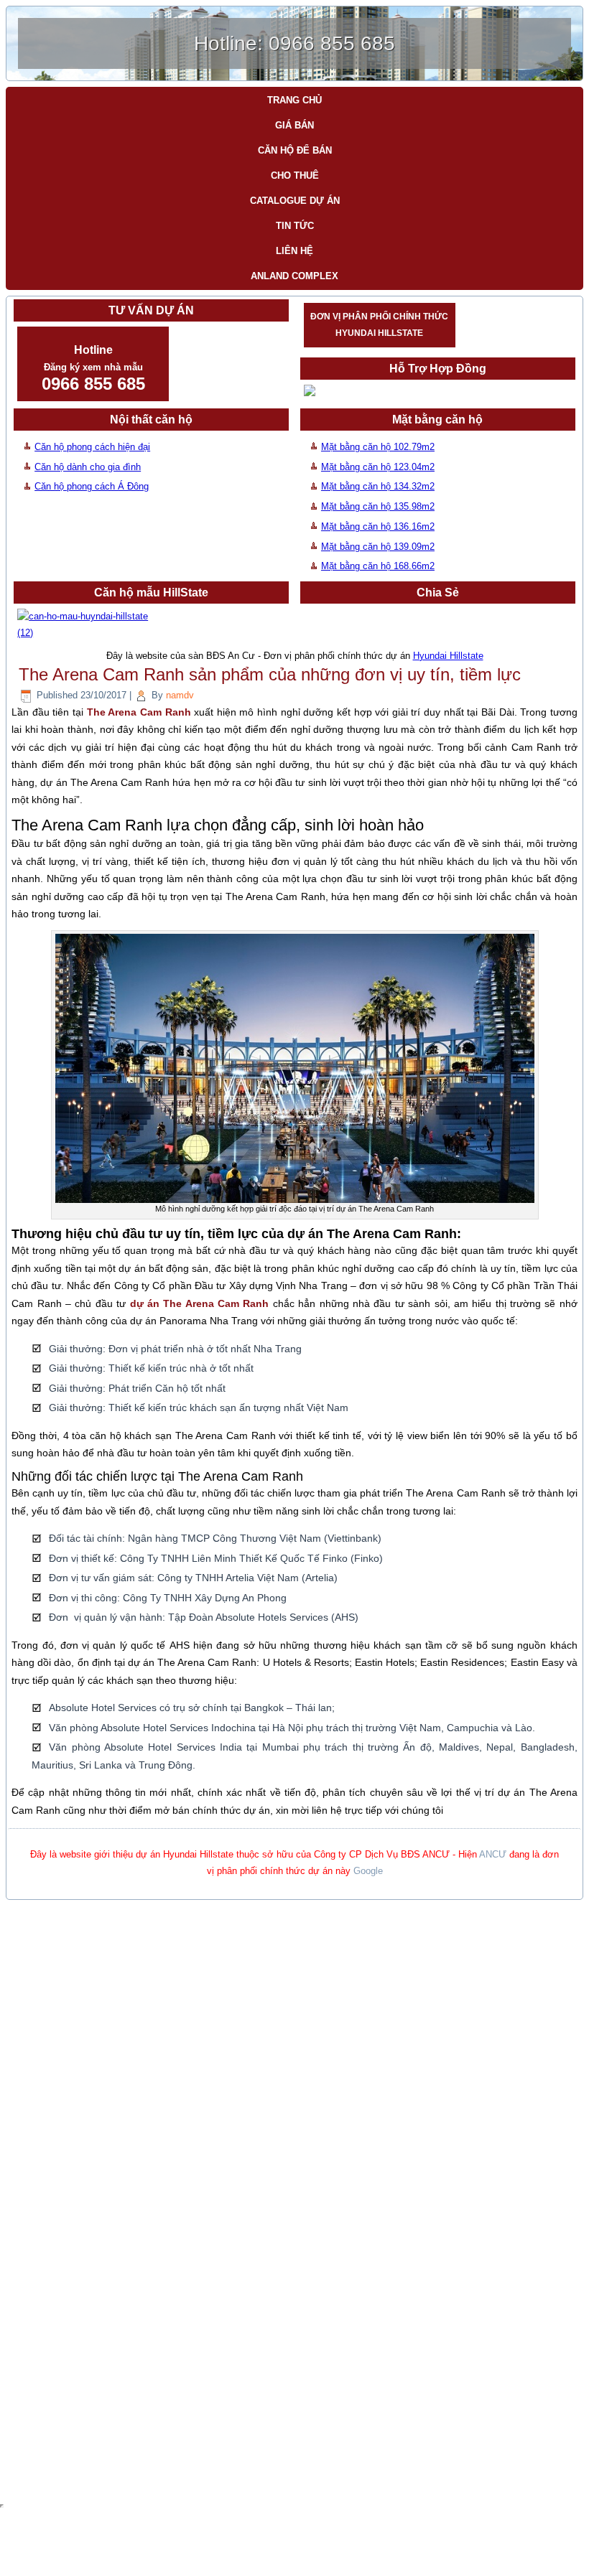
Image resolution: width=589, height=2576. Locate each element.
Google (368, 1871)
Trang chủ (294, 100)
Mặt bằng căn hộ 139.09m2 (378, 547)
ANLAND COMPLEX (294, 276)
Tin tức (295, 226)
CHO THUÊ (295, 175)
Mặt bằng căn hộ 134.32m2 (378, 486)
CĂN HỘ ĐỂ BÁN (295, 150)
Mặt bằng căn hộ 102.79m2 (378, 447)
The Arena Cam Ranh (139, 712)
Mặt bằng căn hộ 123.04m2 (378, 467)
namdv (180, 695)
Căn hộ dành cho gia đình (88, 467)
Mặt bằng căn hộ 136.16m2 (378, 526)
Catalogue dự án (295, 201)
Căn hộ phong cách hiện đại (92, 447)
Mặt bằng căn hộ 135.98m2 (378, 506)
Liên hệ (294, 251)
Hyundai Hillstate (448, 656)
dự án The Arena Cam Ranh (200, 1303)
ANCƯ (493, 1854)
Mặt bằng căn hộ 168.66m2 (378, 566)
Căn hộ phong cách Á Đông (92, 486)
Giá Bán (294, 125)
